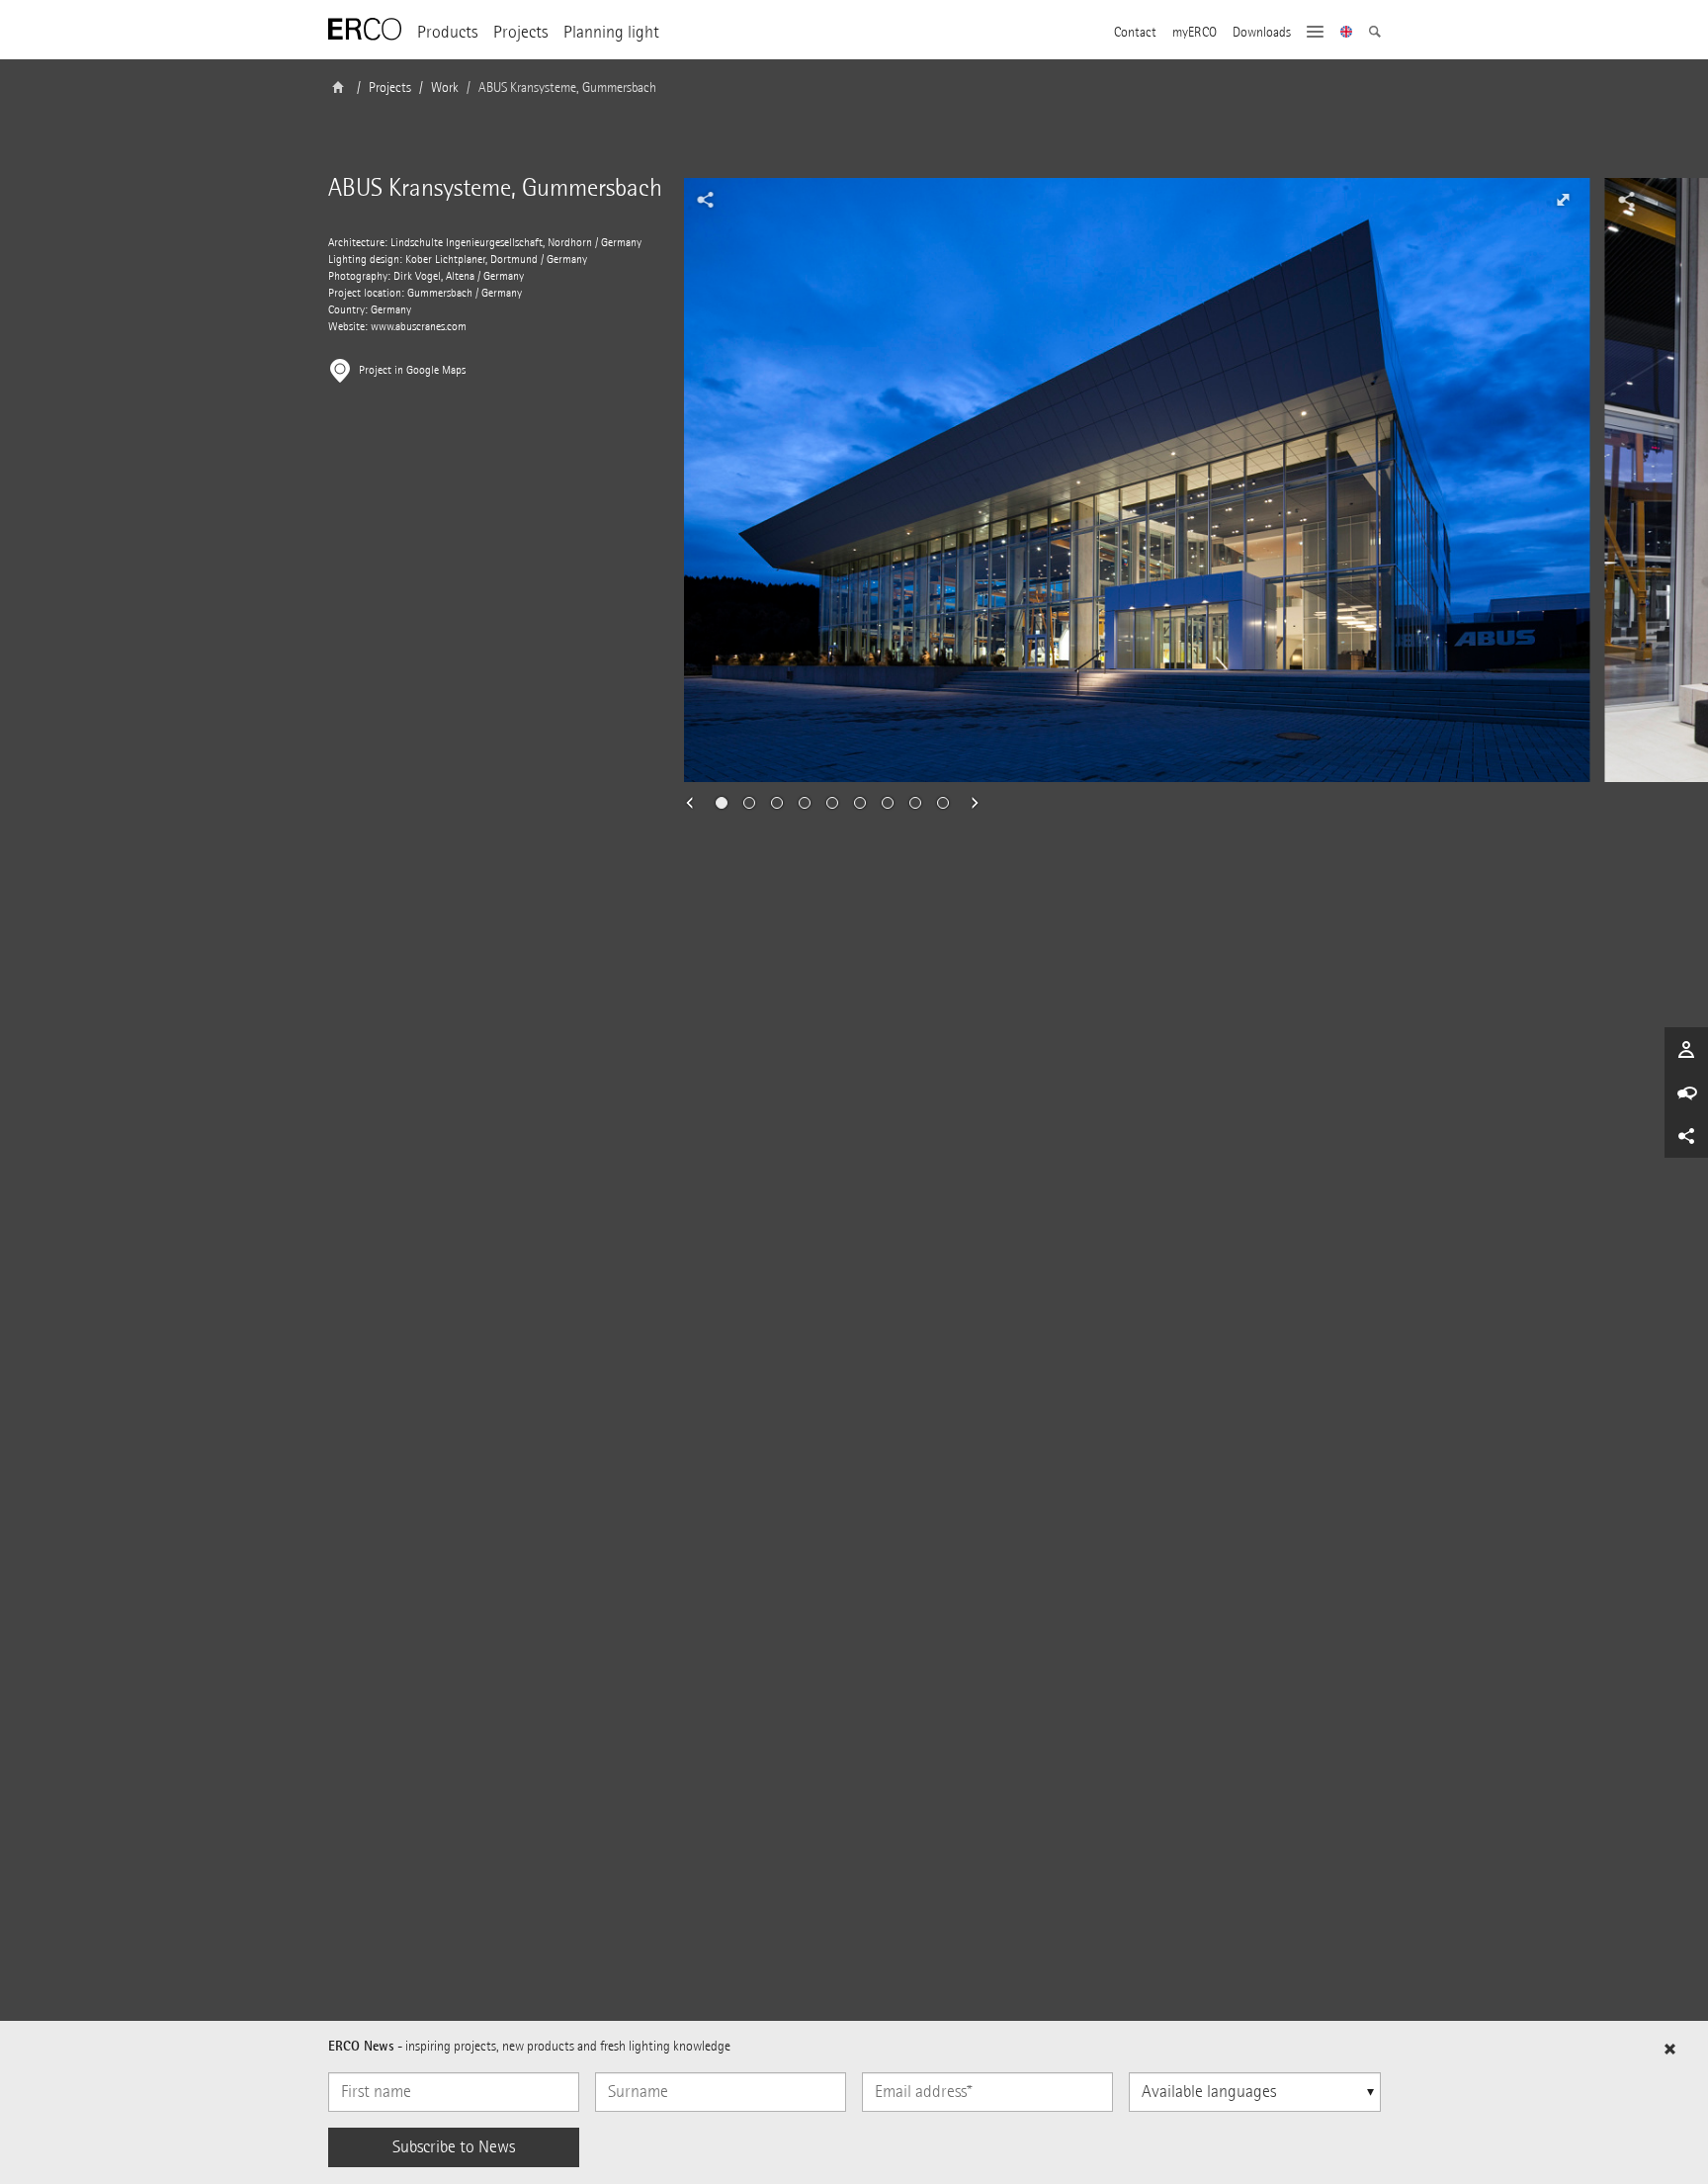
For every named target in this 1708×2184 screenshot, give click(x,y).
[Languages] (1347, 34)
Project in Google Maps (412, 370)
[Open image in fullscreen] (1563, 200)
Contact (1135, 33)
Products (447, 32)
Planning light (611, 32)
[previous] (696, 803)
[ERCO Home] (365, 30)
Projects (520, 32)
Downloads (1262, 33)
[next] (969, 803)
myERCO (1195, 33)
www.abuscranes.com (419, 327)
